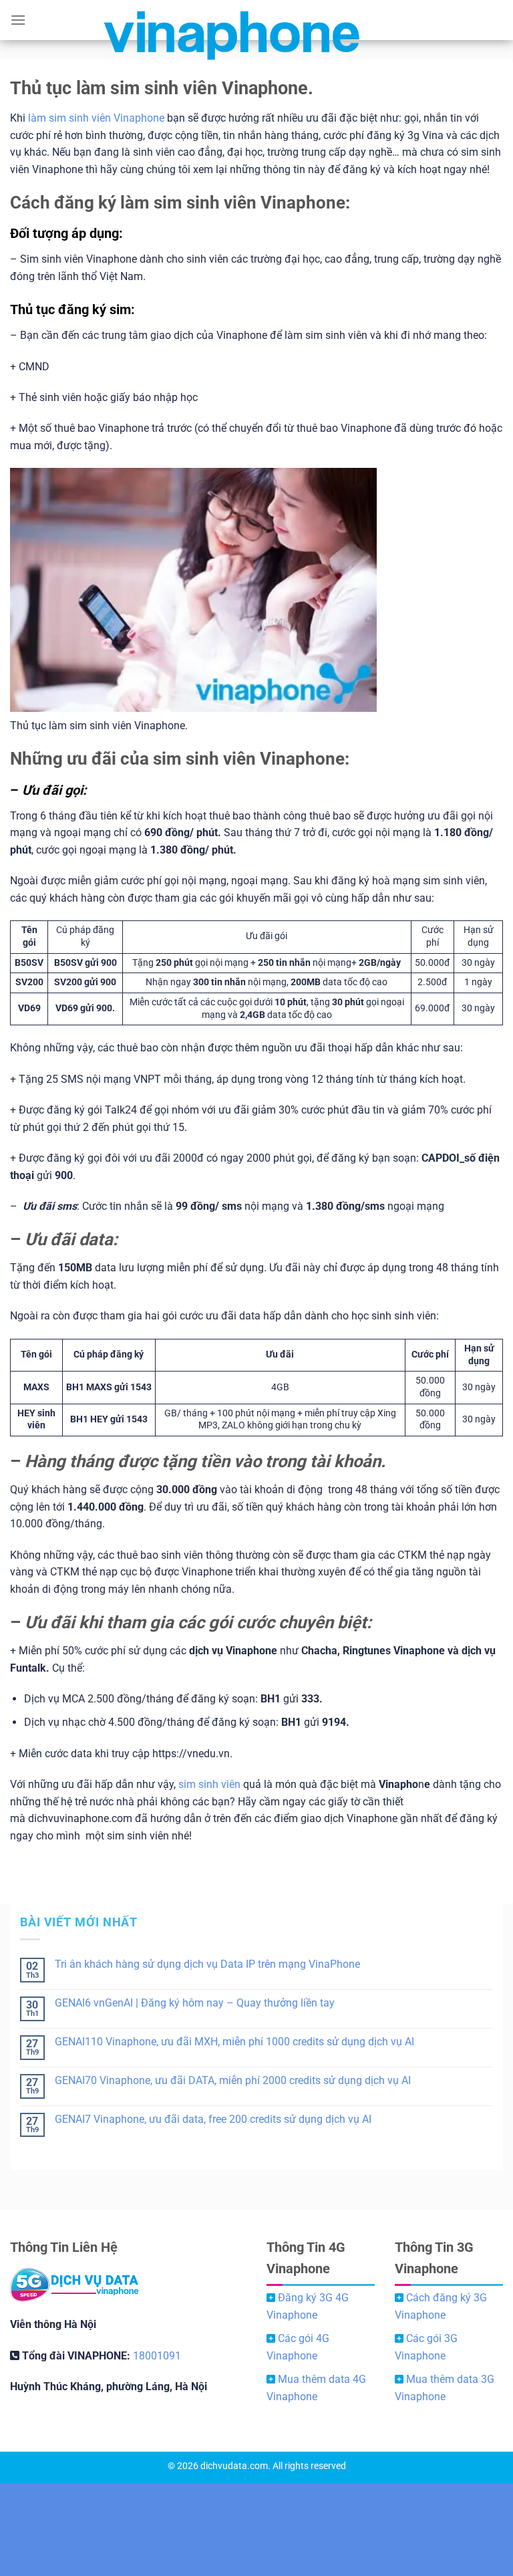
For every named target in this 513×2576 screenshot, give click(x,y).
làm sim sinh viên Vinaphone (96, 118)
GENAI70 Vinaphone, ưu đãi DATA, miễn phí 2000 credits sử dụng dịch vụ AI (233, 2080)
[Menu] (18, 20)
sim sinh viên (209, 1784)
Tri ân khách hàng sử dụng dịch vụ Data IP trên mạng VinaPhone (207, 1964)
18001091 (157, 2356)
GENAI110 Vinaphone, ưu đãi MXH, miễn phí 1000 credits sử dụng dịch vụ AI (234, 2042)
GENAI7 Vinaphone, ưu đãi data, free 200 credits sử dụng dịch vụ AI (213, 2119)
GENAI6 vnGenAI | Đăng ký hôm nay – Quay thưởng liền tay (195, 2003)
